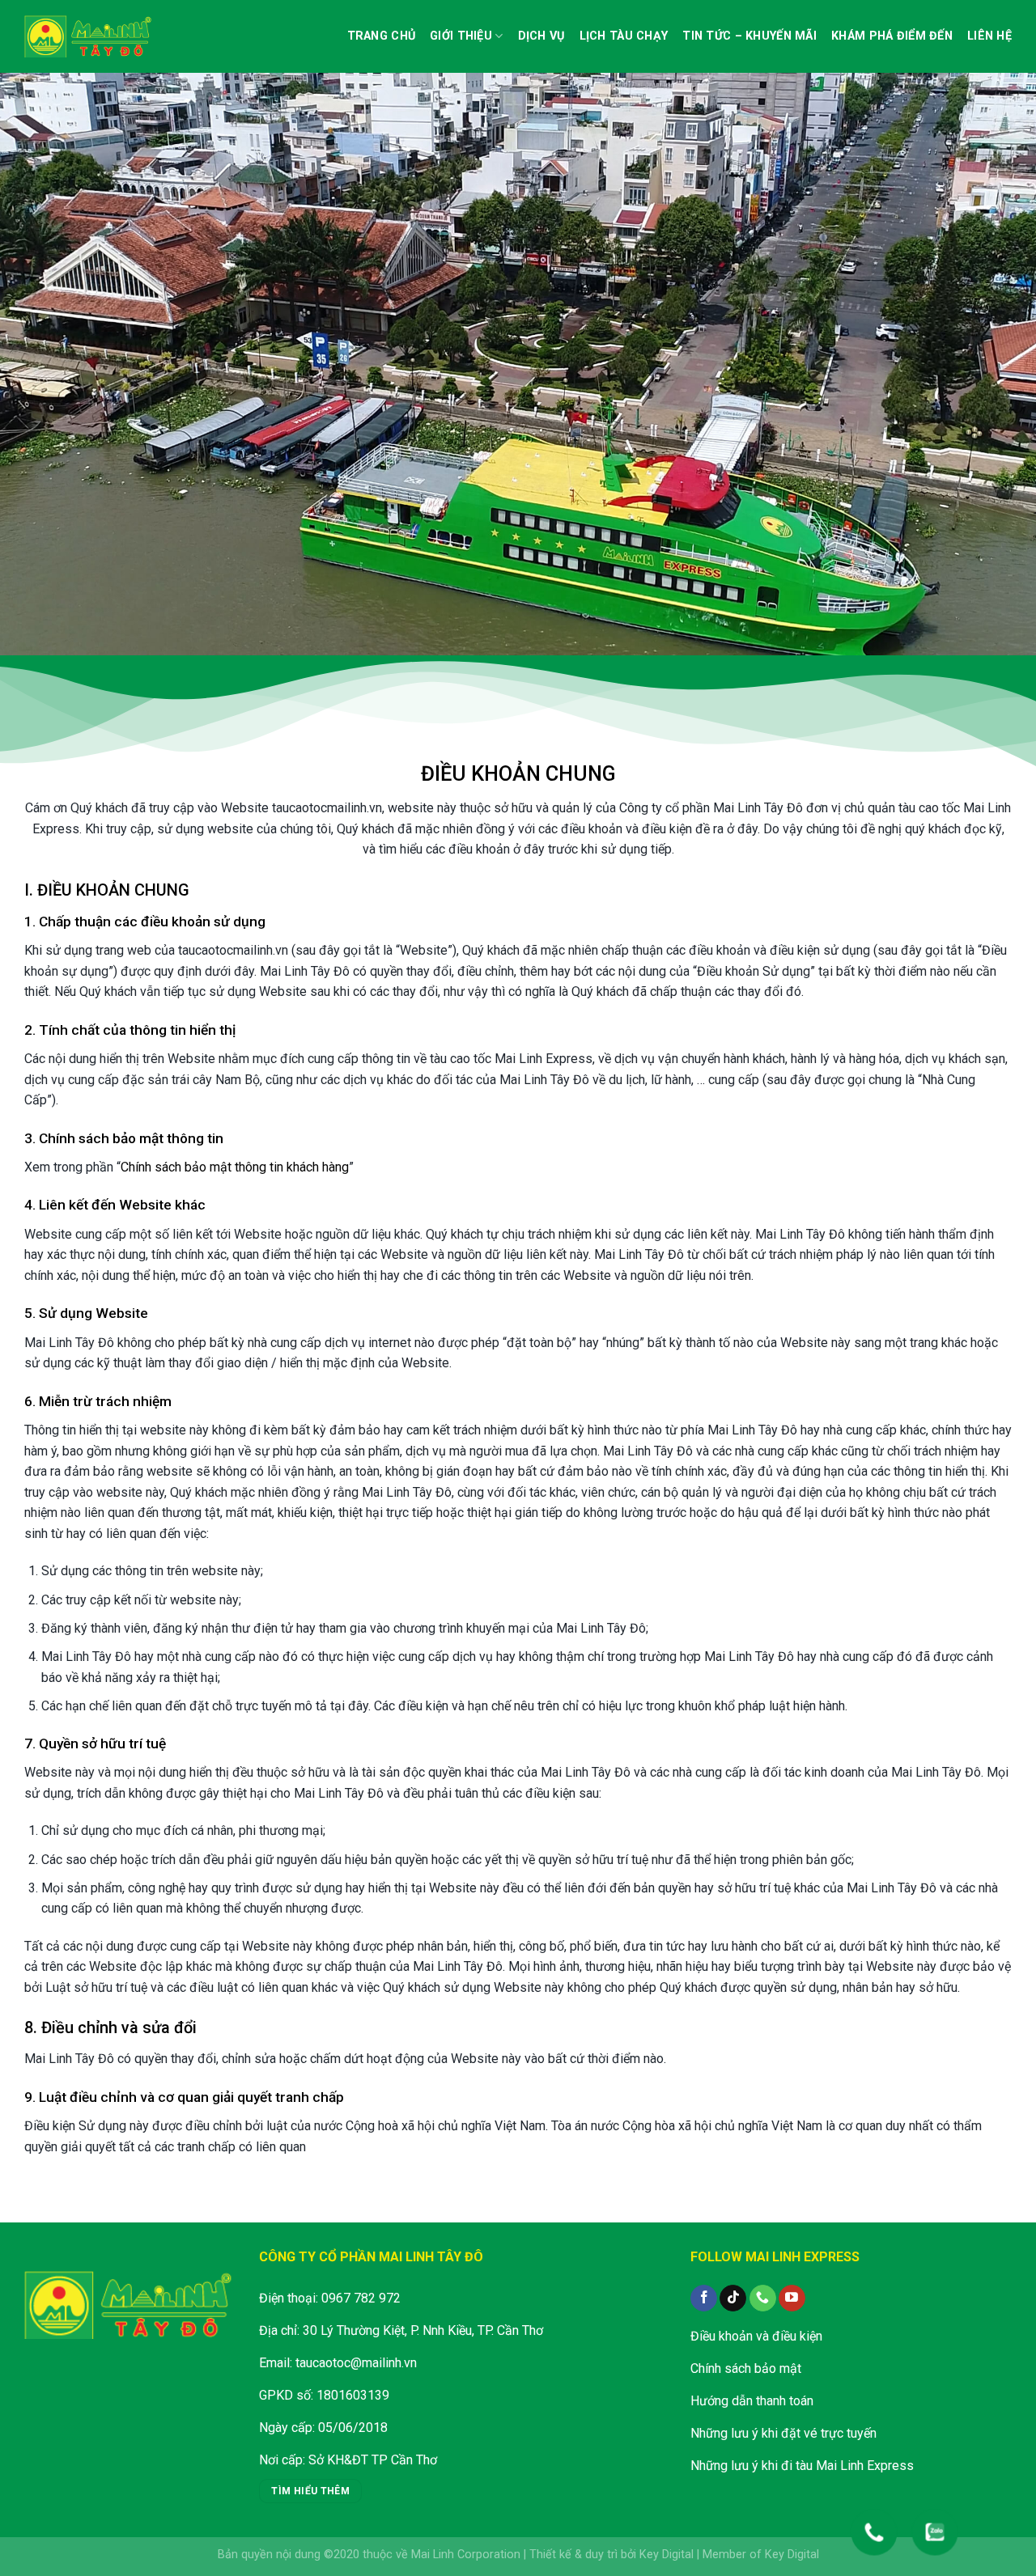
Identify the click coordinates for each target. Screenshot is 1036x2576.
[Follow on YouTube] (792, 2298)
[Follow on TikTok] (733, 2298)
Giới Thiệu (461, 36)
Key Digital (667, 2555)
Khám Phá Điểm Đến (892, 36)
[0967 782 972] (874, 2524)
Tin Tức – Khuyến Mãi (749, 36)
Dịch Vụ (541, 36)
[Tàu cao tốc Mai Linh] (89, 36)
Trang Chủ (382, 36)
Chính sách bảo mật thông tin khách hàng (235, 1167)
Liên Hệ (989, 36)
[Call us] (763, 2298)
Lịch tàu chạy (624, 36)
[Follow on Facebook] (704, 2298)
